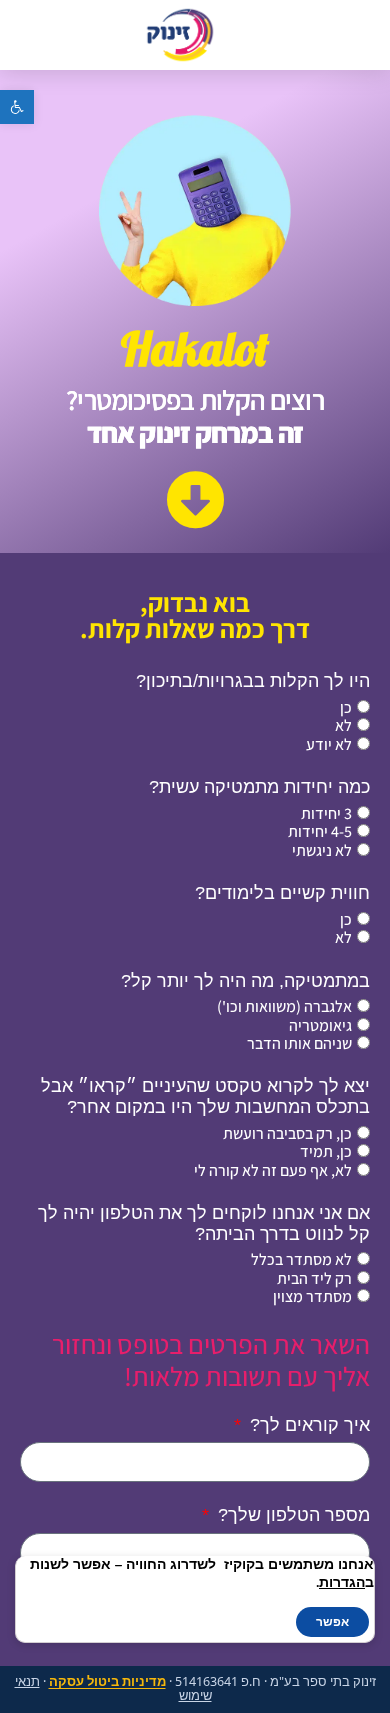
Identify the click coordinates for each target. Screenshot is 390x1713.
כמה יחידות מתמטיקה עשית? (259, 787)
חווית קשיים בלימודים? (282, 893)
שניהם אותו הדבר (299, 1043)
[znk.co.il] (180, 35)
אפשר (332, 1622)
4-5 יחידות (320, 831)
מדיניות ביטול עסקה (107, 1681)
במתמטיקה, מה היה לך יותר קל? (245, 981)
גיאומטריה (320, 1025)
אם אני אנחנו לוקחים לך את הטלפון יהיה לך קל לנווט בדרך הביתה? (204, 1223)
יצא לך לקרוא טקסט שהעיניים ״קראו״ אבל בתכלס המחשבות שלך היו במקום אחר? (205, 1096)
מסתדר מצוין (312, 1296)
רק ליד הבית (314, 1278)
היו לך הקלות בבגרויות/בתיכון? (253, 681)
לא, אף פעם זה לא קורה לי (273, 1170)
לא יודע (329, 744)
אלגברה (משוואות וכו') (284, 1006)
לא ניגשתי (322, 850)
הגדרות (342, 1583)
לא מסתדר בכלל (301, 1259)
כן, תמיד (326, 1151)
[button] (17, 107)
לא (343, 725)
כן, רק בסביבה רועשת (287, 1133)
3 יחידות (326, 813)
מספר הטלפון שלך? (291, 1515)
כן (346, 707)
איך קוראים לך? (307, 1425)
